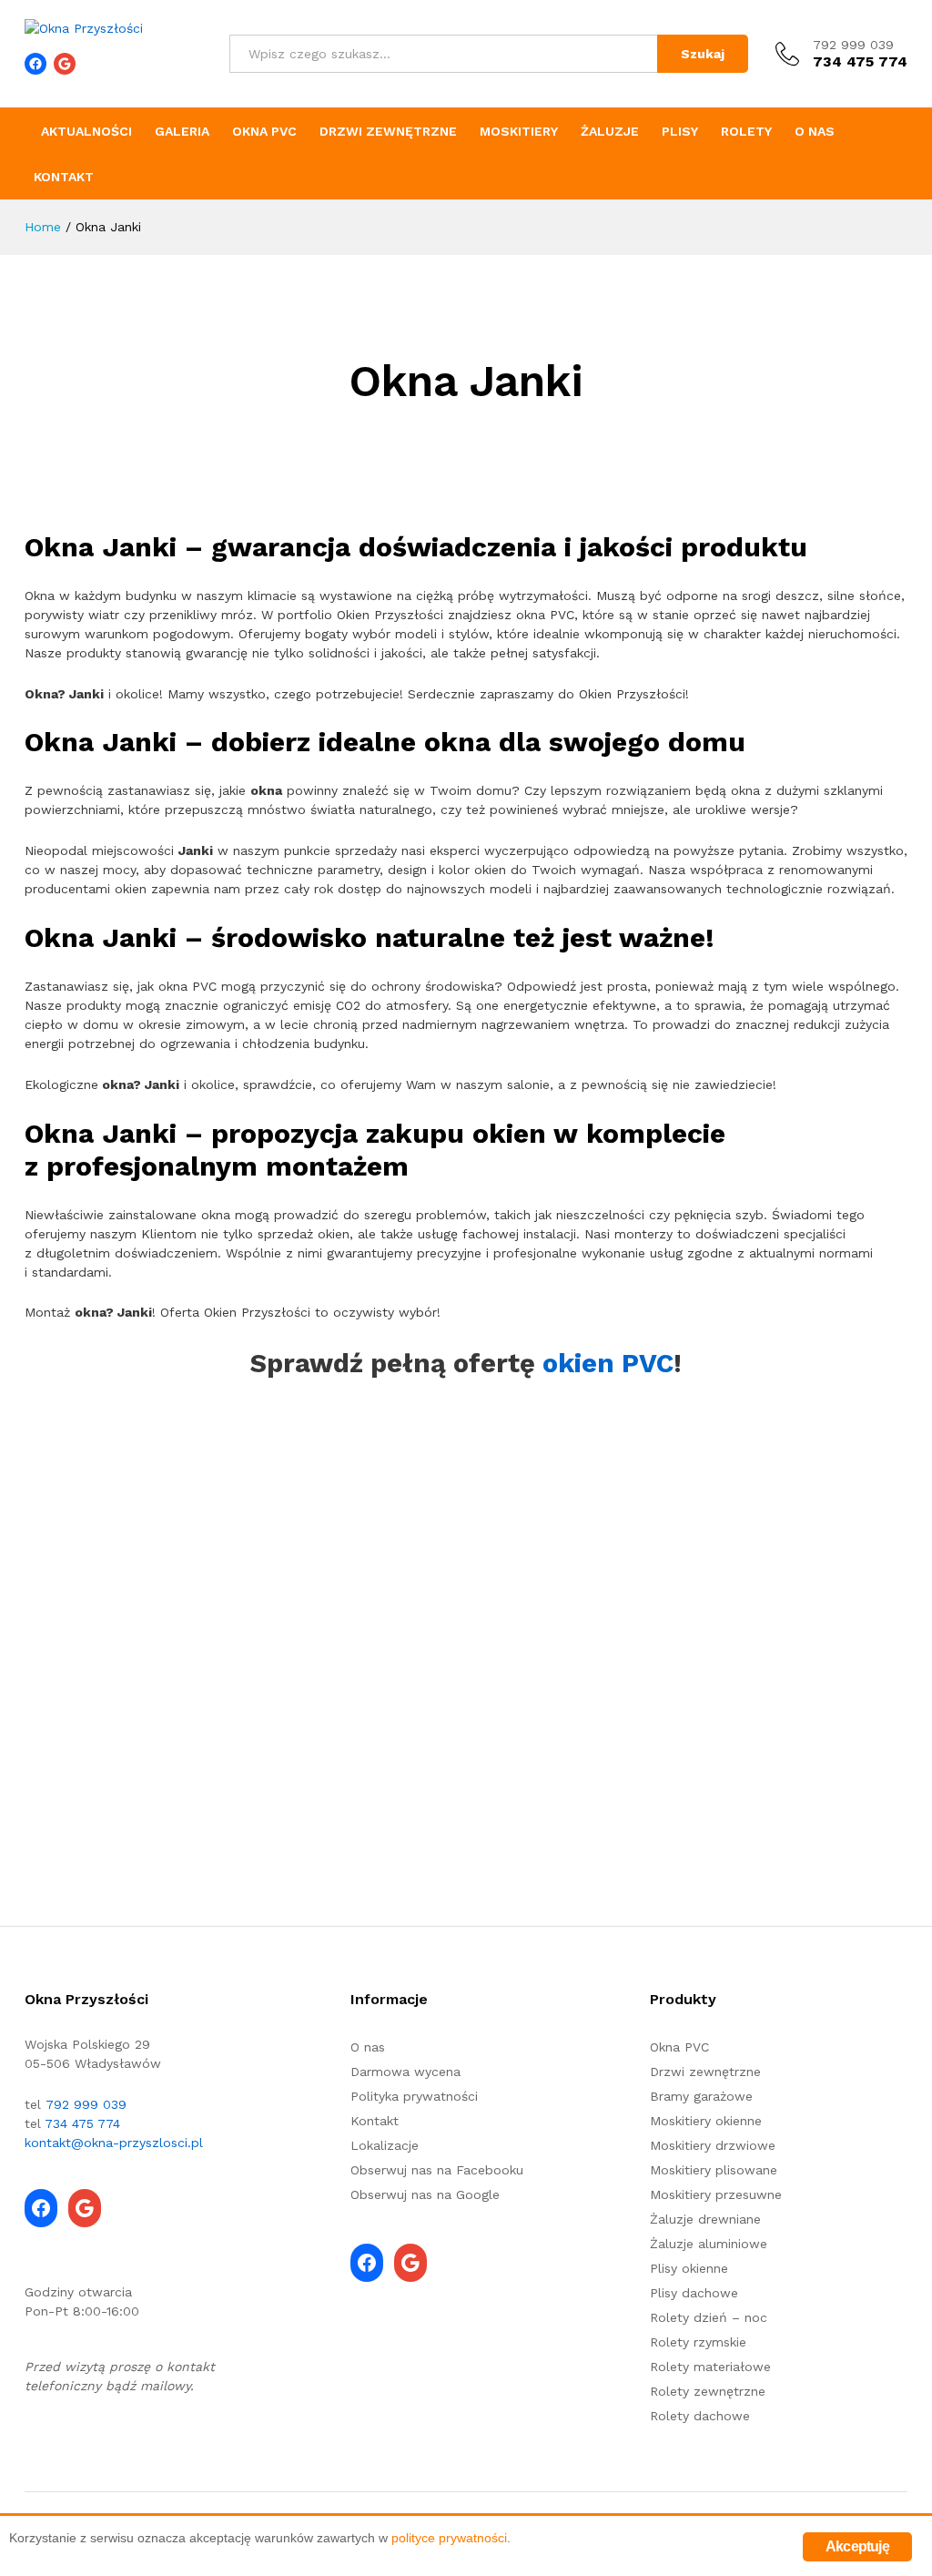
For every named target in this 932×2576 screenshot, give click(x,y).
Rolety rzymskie (698, 2342)
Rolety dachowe (700, 2416)
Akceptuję (857, 2546)
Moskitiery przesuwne (716, 2194)
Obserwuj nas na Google (425, 2194)
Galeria (182, 131)
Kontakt (64, 177)
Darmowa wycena (405, 2072)
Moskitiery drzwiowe (713, 2145)
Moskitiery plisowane (714, 2170)
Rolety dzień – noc (709, 2317)
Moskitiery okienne (706, 2121)
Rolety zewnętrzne (708, 2391)
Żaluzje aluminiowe (709, 2244)
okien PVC (608, 1363)
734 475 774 (82, 2123)
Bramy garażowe (701, 2096)
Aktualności (86, 131)
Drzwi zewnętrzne (388, 131)
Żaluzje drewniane (705, 2219)
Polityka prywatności (414, 2096)
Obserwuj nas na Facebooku (437, 2170)
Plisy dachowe (694, 2293)
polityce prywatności (449, 2538)
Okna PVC (264, 131)
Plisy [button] (680, 131)
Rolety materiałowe (710, 2367)
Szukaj (703, 54)
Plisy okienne (689, 2268)
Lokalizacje (385, 2145)
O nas (815, 131)
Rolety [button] (746, 131)
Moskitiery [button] (519, 131)
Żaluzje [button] (610, 131)
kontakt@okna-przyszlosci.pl (114, 2143)
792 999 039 (853, 45)
